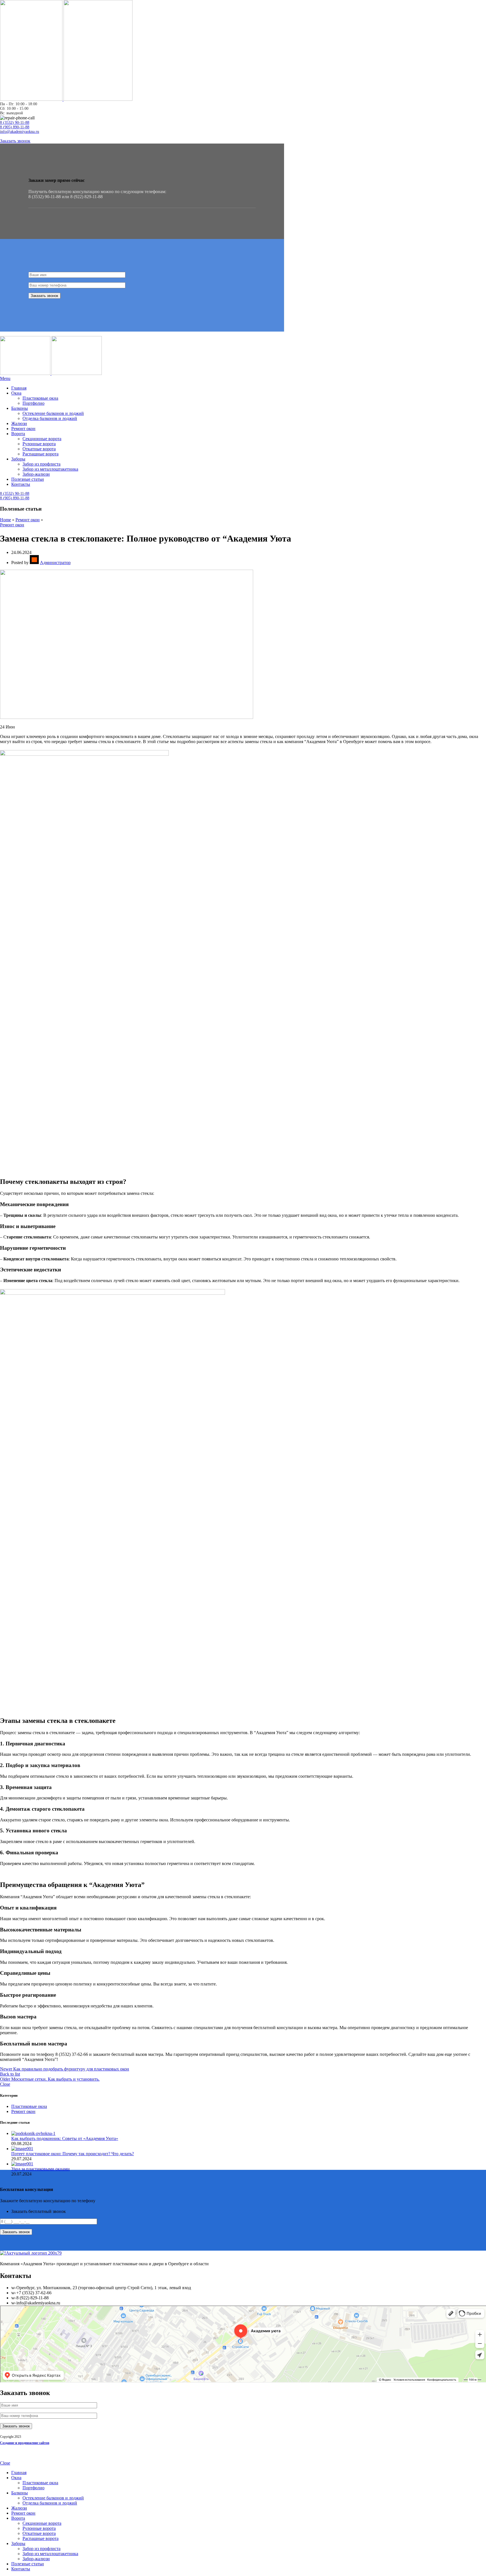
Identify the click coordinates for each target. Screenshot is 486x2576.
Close (5, 2084)
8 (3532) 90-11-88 (15, 123)
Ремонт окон (28, 520)
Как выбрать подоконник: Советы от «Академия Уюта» (65, 2138)
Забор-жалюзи (36, 474)
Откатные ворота (39, 449)
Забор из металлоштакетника (50, 469)
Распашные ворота (40, 454)
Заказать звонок (15, 141)
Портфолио (33, 403)
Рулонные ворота (39, 444)
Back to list (10, 2074)
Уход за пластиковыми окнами (40, 2169)
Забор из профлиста (41, 464)
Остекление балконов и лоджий (53, 413)
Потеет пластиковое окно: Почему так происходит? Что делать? (73, 2154)
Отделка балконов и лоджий (50, 418)
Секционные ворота (42, 439)
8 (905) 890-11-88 (15, 127)
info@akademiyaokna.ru (20, 132)
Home (5, 520)
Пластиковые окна (40, 398)
